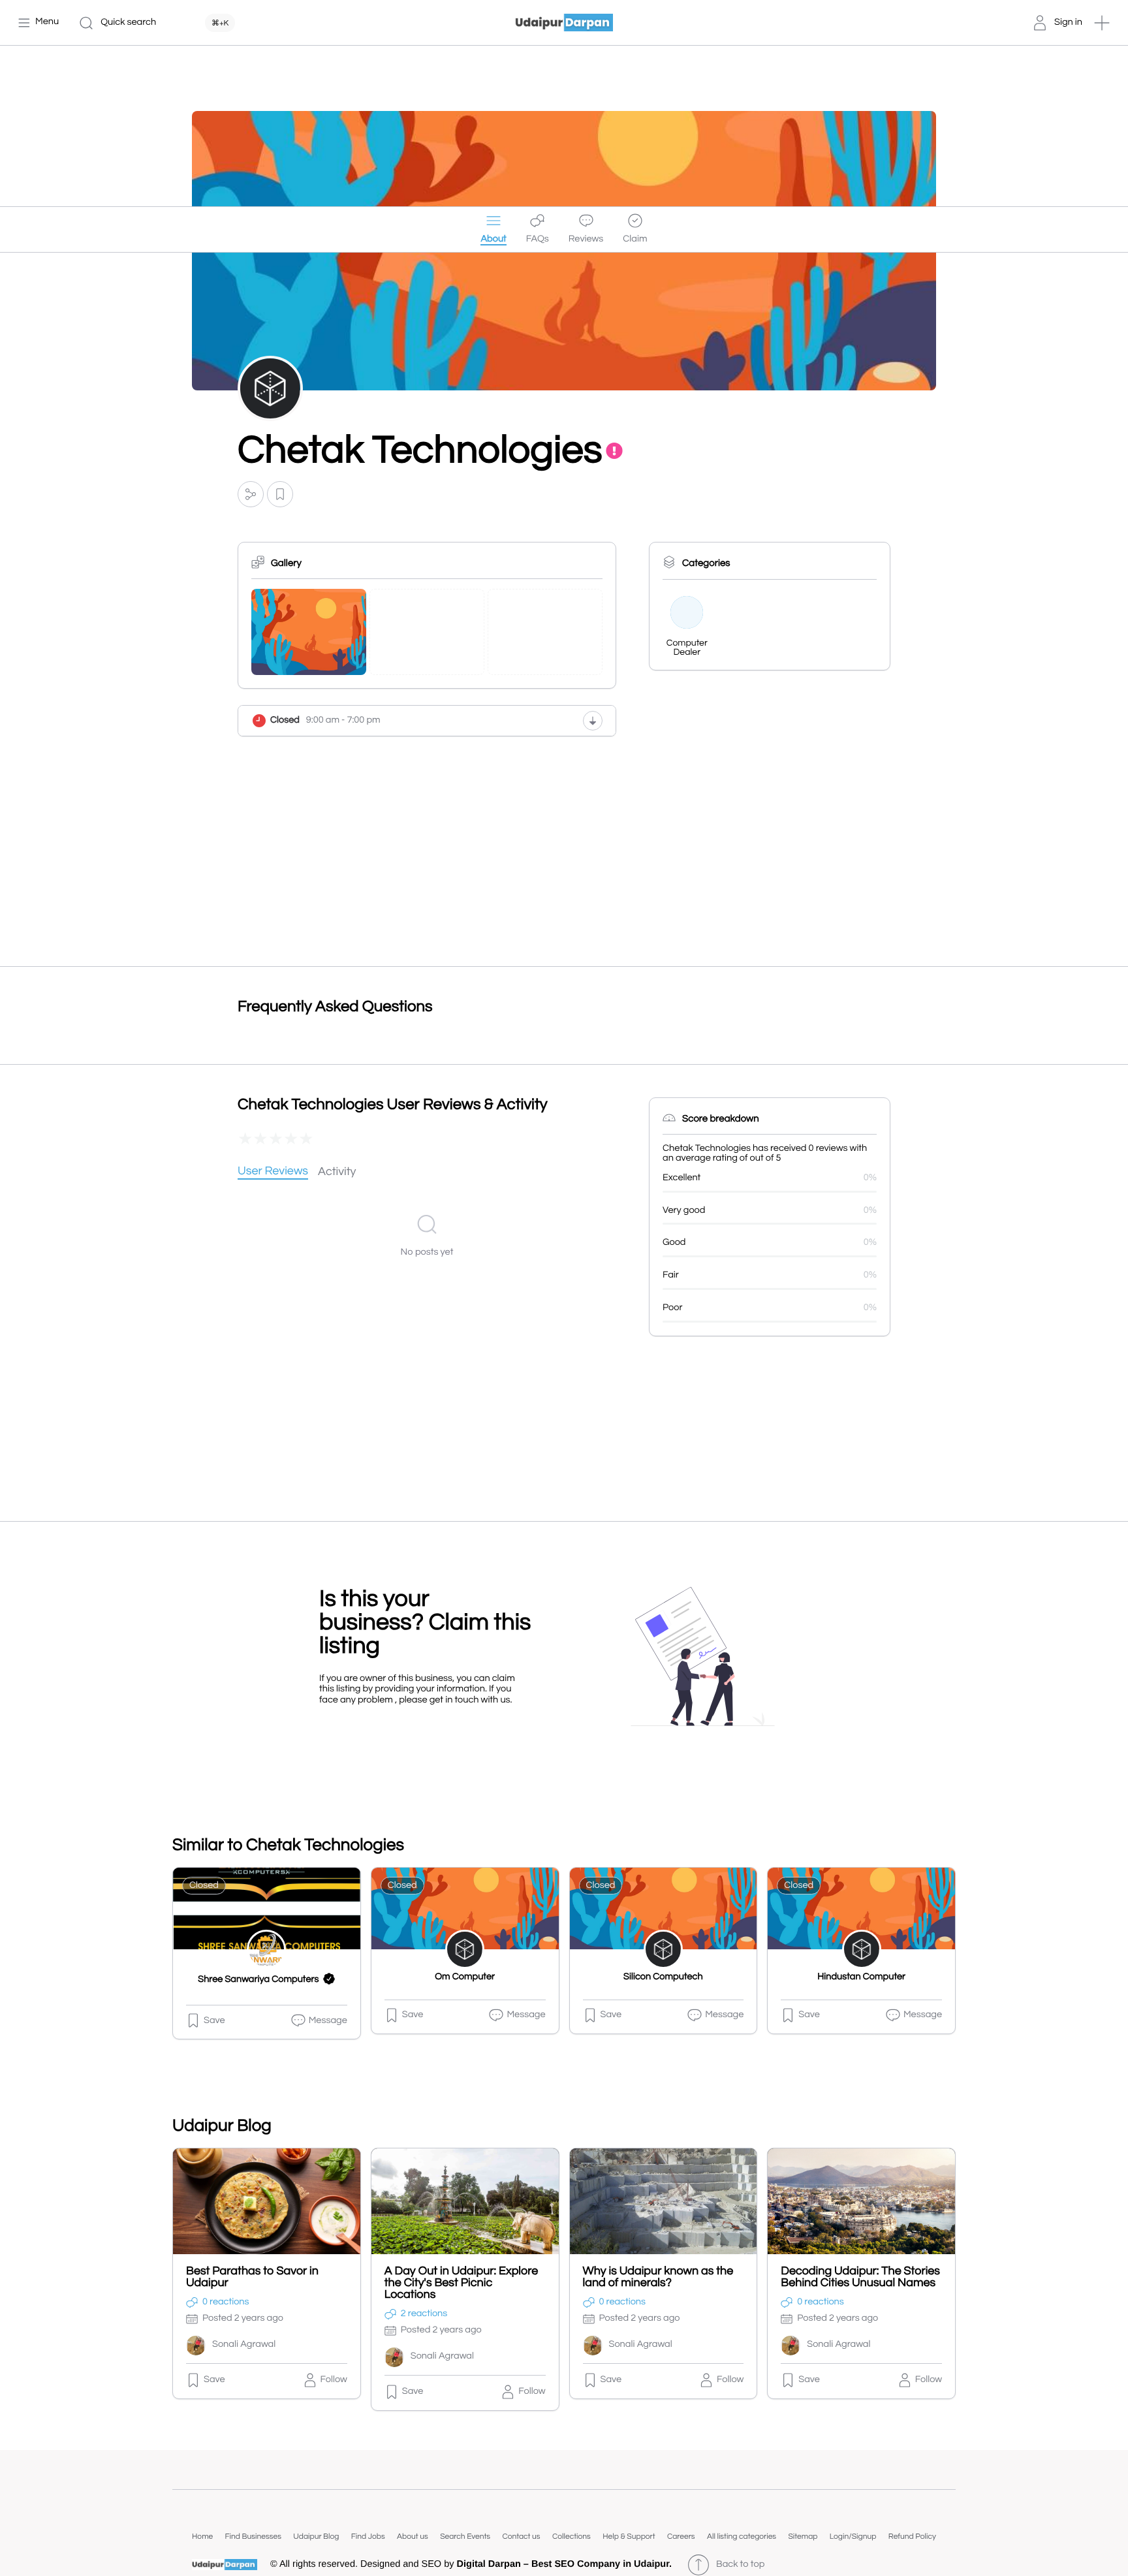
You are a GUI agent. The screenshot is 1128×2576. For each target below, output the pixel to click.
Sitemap (803, 2537)
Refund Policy (912, 2537)
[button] (1102, 23)
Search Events (465, 2537)
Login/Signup (853, 2537)
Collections (572, 2537)
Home (202, 2537)
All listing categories (742, 2537)
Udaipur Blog (316, 2537)
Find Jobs (368, 2537)
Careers (681, 2537)
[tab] (273, 1172)
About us (413, 2537)
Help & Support (629, 2537)
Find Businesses (253, 2537)
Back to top (740, 2565)
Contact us (521, 2537)
